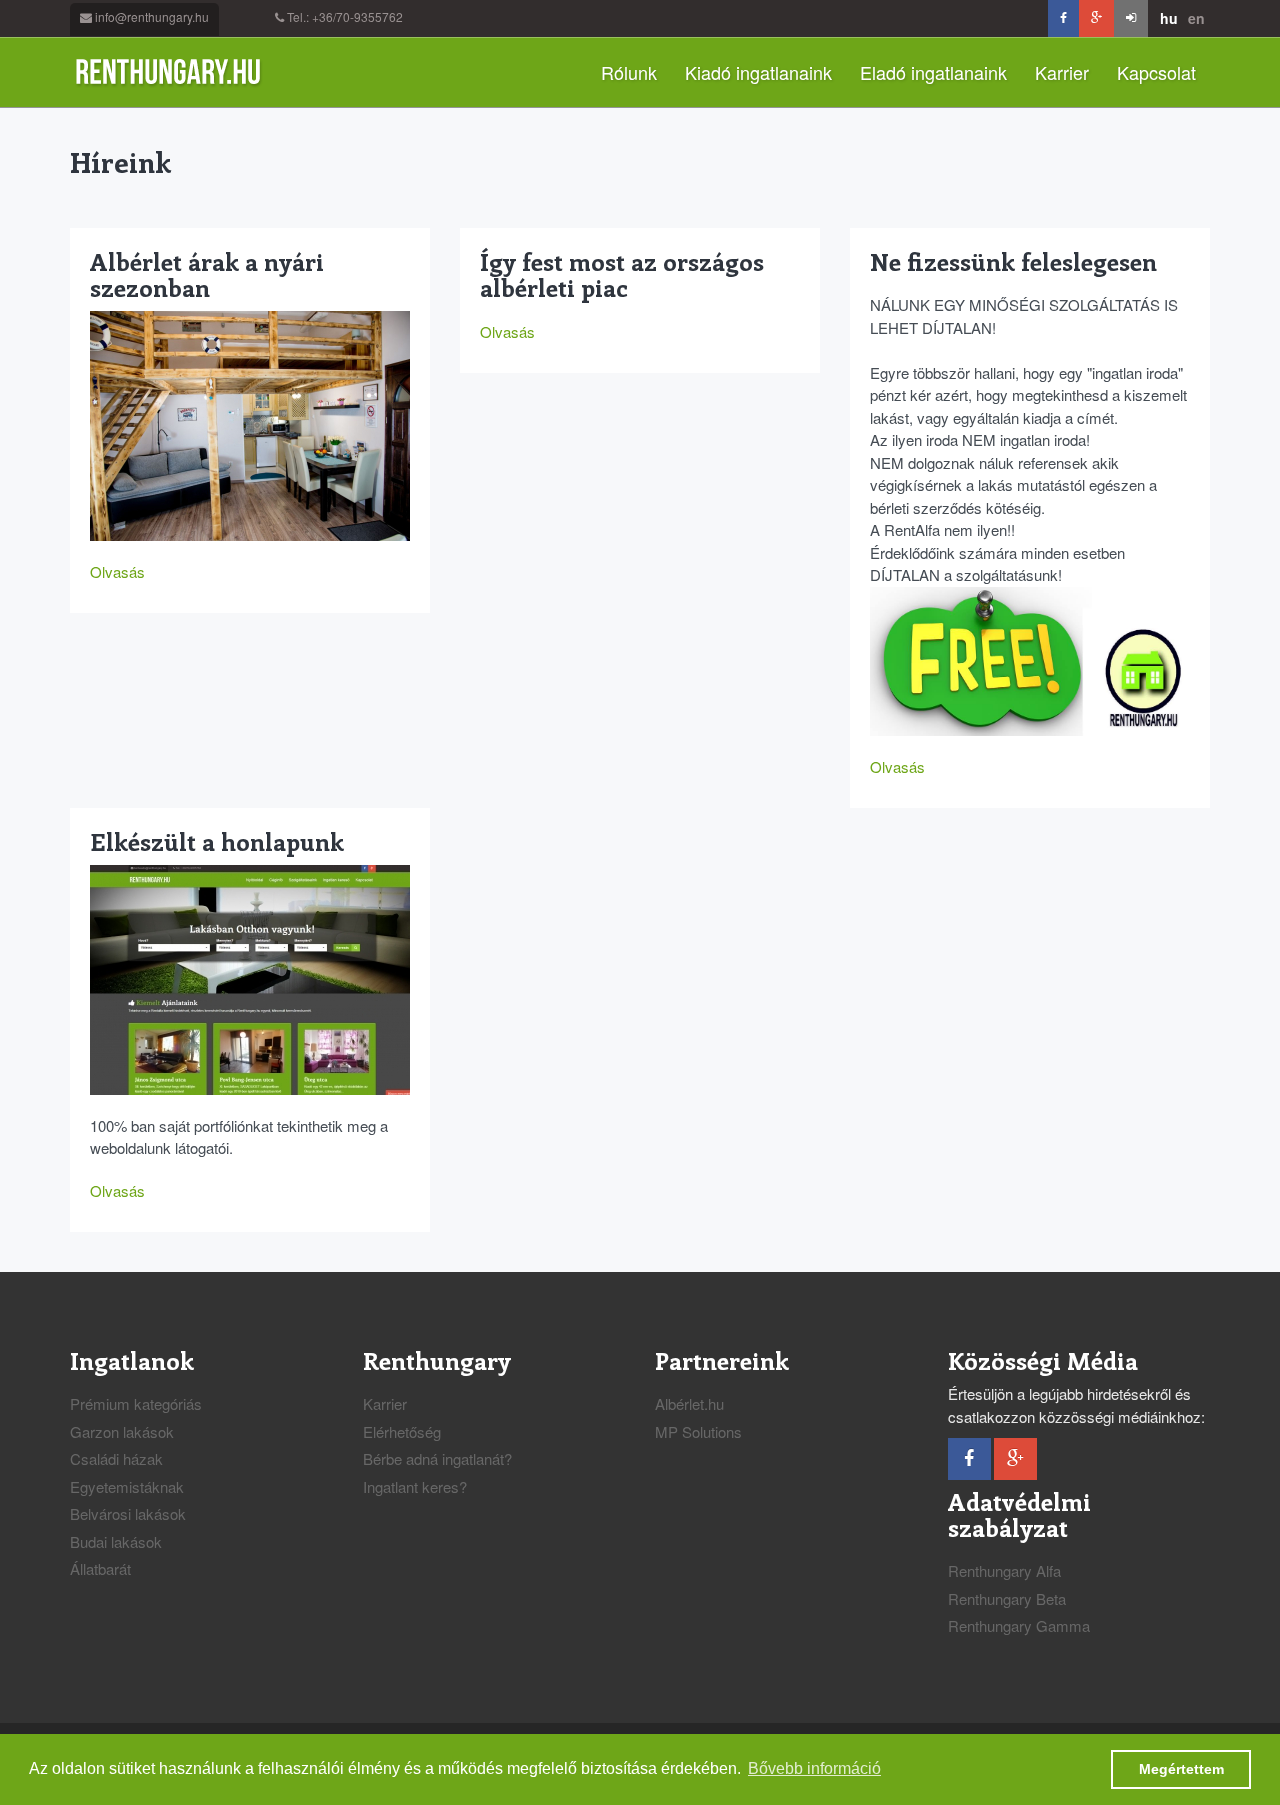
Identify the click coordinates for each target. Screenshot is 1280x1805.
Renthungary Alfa (1004, 1570)
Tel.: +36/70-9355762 (345, 16)
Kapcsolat (1156, 72)
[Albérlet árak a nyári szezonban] (250, 423)
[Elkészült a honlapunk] (250, 977)
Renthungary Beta (1007, 1598)
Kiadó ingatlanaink (758, 72)
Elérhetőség (402, 1431)
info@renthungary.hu (152, 16)
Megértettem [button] (1181, 1769)
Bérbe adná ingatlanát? (437, 1458)
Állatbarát (100, 1568)
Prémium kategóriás (136, 1403)
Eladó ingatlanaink (933, 72)
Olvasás (117, 571)
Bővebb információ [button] (814, 1768)
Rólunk (629, 72)
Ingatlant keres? (415, 1486)
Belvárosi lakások (128, 1513)
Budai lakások (116, 1541)
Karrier (1062, 72)
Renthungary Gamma (1019, 1625)
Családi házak (116, 1458)
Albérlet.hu (689, 1403)
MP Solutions (698, 1431)
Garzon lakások (122, 1431)
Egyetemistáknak (127, 1486)
